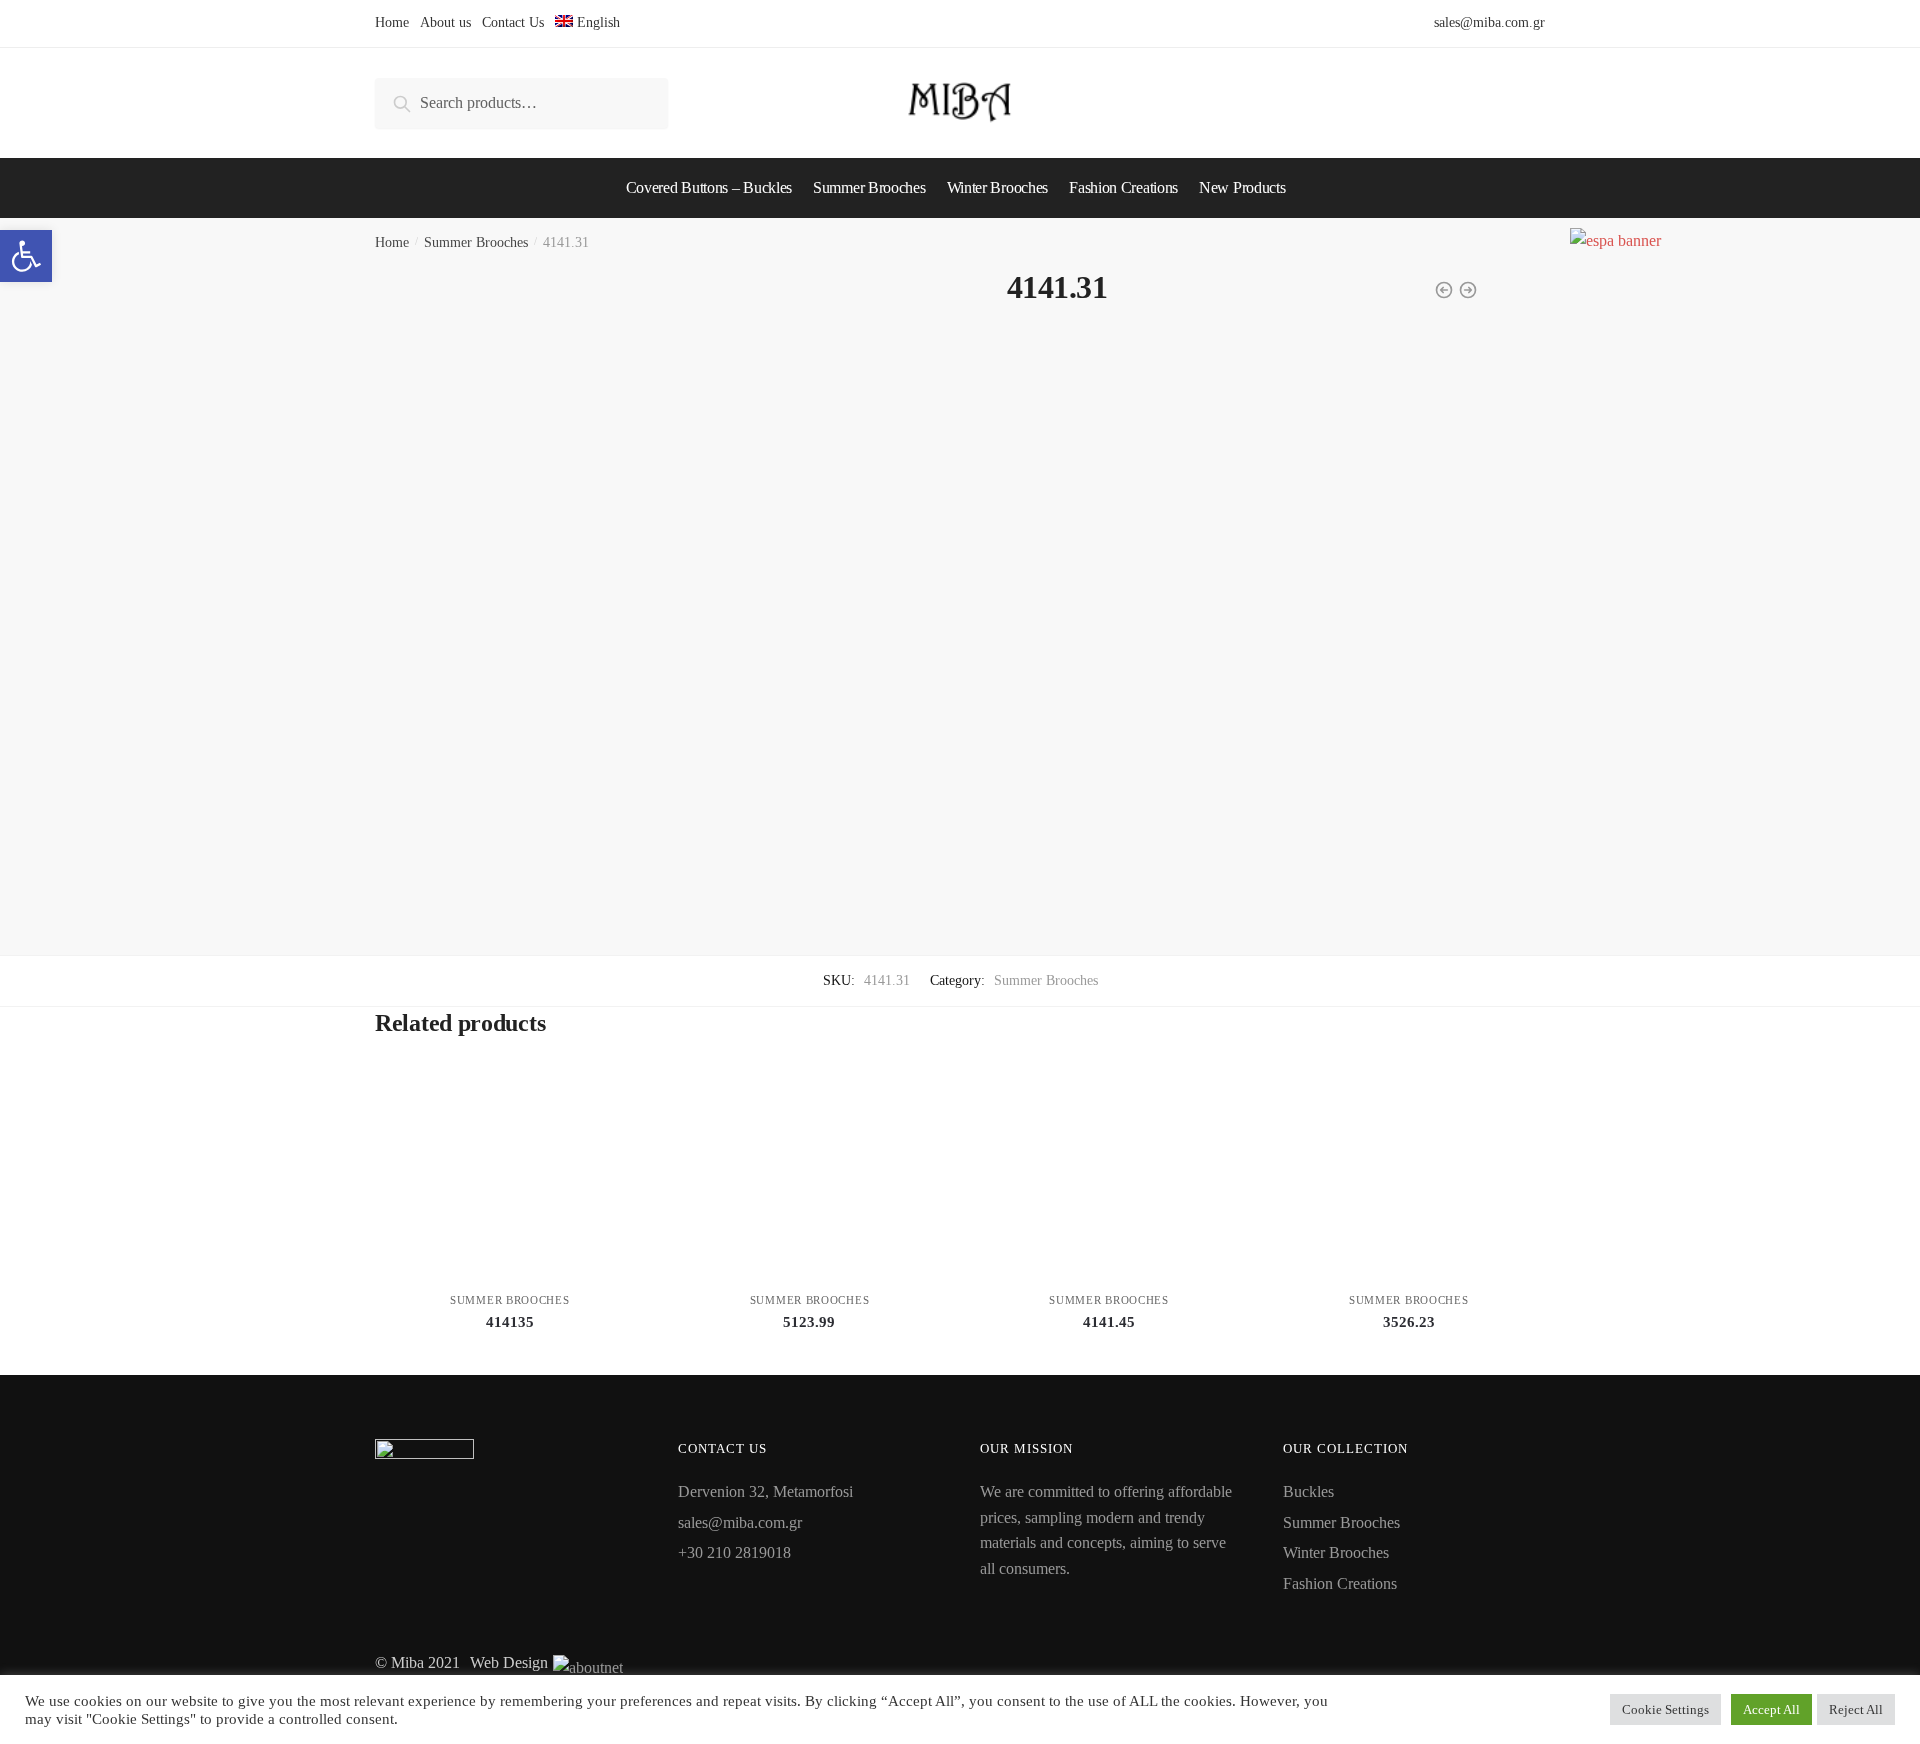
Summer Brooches (476, 242)
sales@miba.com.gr (1489, 22)
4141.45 (1109, 1322)
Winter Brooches (1336, 1552)
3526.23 (1409, 1322)
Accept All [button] (1771, 1709)
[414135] (510, 1176)
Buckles (1308, 1491)
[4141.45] (1109, 1176)
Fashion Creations (1340, 1583)
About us (445, 22)
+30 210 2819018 (734, 1552)
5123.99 (809, 1322)
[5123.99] (810, 1176)
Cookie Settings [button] (1665, 1709)
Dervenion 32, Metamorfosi (765, 1491)
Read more (510, 1351)
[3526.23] (1409, 1176)
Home (392, 22)
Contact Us (513, 22)
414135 (510, 1322)
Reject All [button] (1856, 1709)
